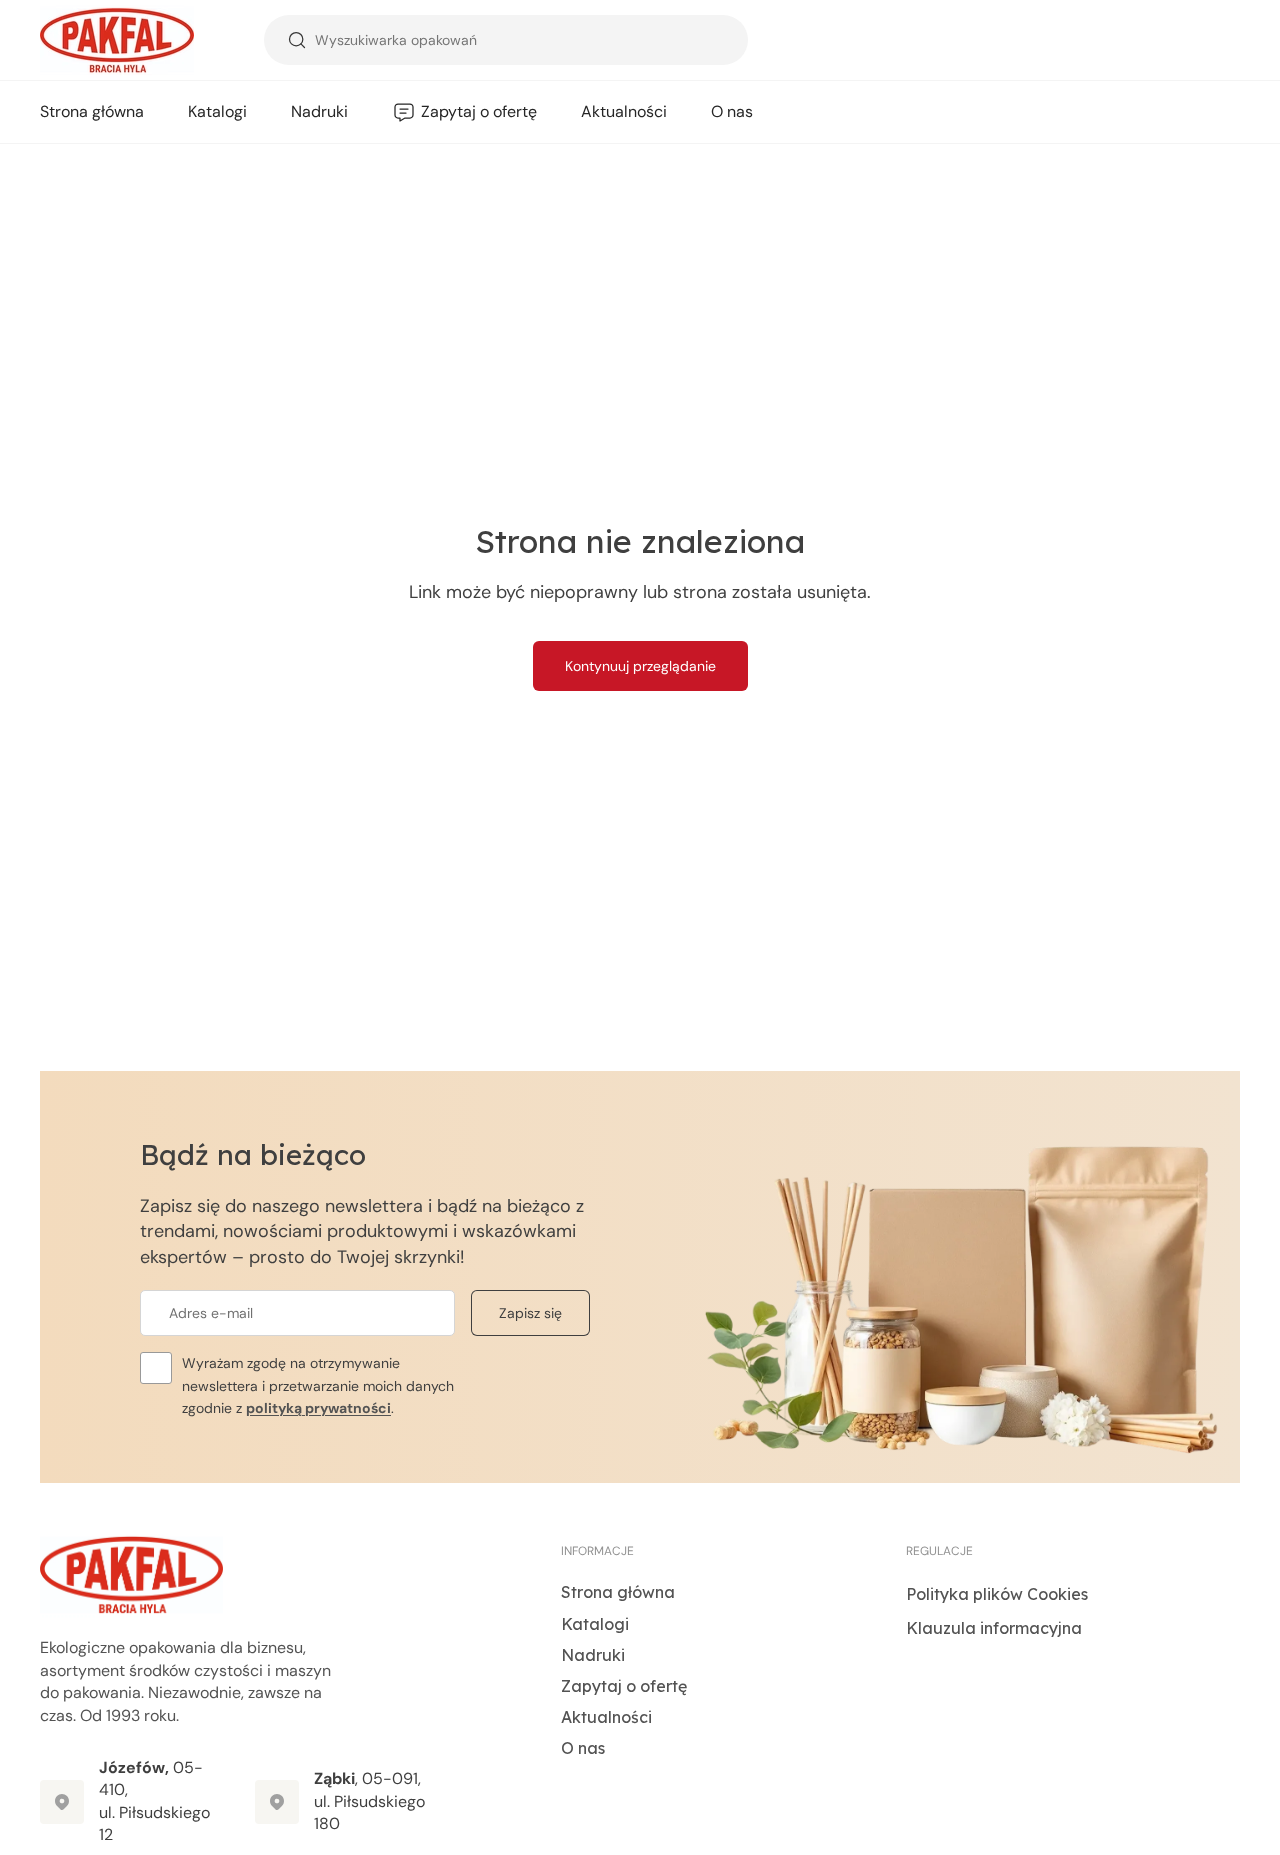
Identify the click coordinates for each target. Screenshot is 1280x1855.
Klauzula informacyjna (994, 1628)
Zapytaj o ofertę (624, 1686)
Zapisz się (530, 1313)
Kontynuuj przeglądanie (640, 666)
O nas (583, 1748)
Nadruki (593, 1655)
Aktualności (606, 1717)
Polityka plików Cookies (997, 1594)
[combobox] (506, 40)
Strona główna (618, 1592)
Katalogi (595, 1624)
